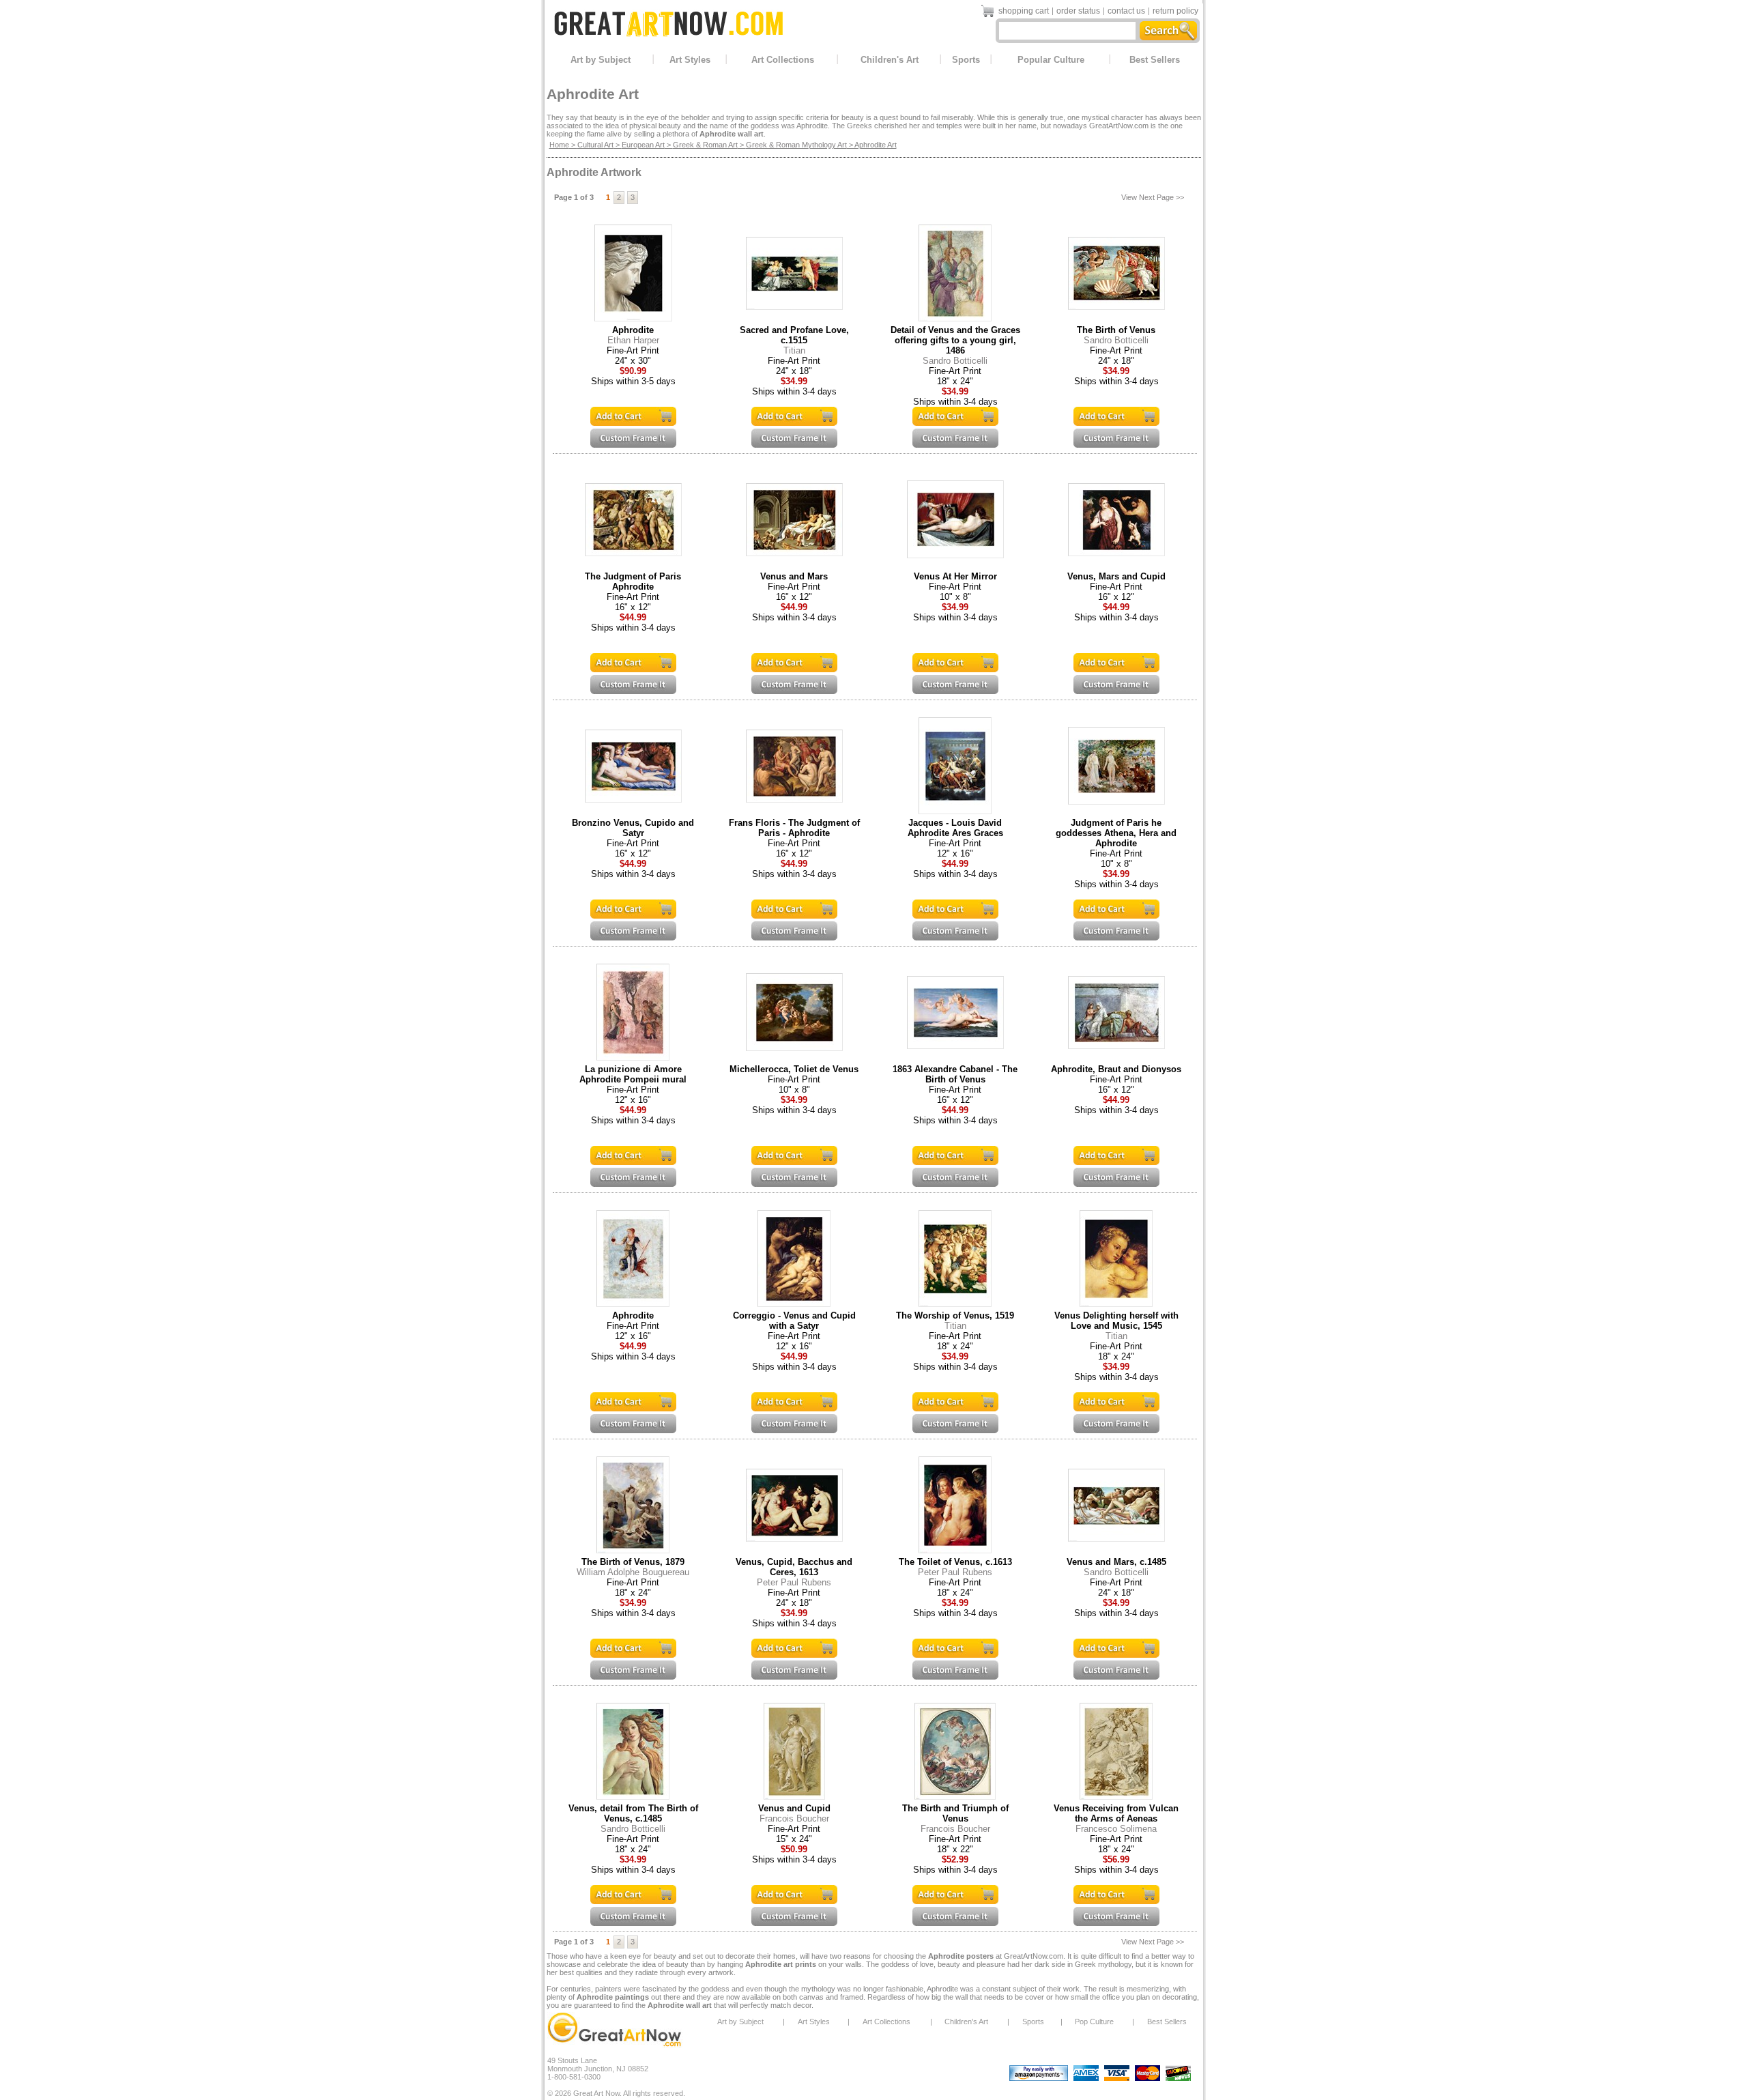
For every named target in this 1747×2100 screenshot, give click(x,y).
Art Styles (690, 60)
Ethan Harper (633, 340)
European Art (643, 145)
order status (1078, 11)
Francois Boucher (794, 1818)
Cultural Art (595, 145)
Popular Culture (1051, 60)
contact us (1126, 11)
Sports (966, 60)
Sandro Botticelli (955, 361)
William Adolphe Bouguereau (633, 1572)
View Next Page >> (1153, 197)
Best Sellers (1155, 60)
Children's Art (890, 60)
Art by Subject (601, 60)
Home (559, 145)
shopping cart (1024, 11)
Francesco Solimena (1116, 1829)
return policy (1175, 11)
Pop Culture (1094, 2022)
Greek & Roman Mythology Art (796, 145)
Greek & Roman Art (705, 145)
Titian (794, 350)
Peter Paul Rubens (794, 1582)
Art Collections (783, 60)
